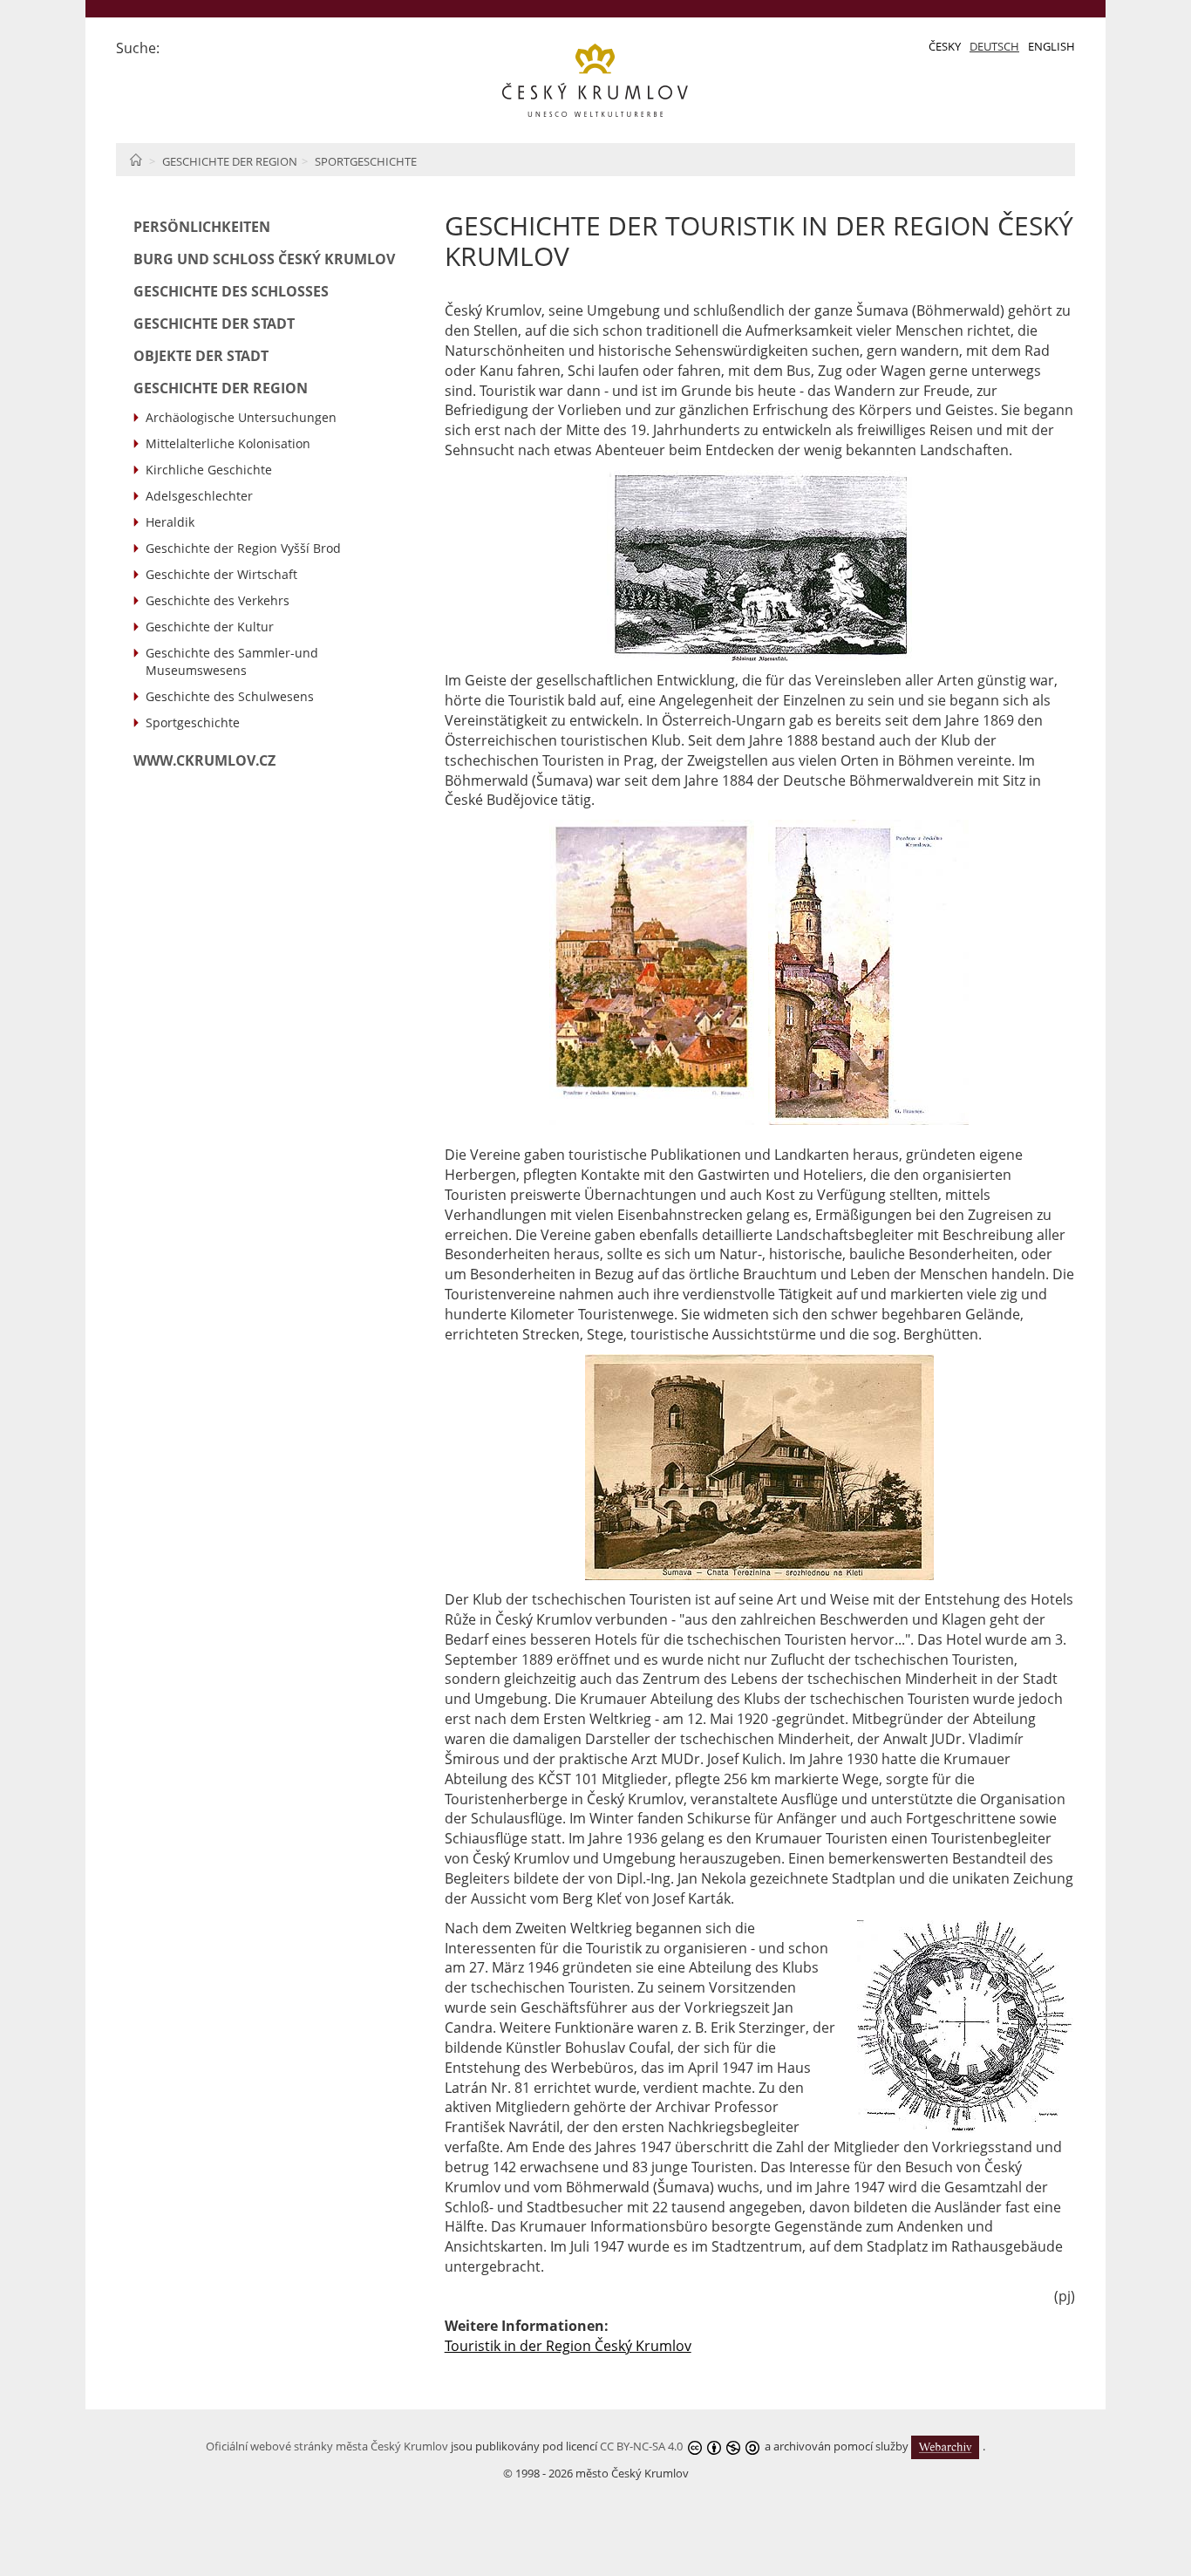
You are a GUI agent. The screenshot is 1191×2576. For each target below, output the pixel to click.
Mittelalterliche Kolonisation (228, 443)
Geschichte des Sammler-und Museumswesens (232, 661)
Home (136, 160)
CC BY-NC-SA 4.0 (641, 2446)
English (1051, 46)
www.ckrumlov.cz (204, 760)
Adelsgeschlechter (199, 496)
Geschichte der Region (230, 161)
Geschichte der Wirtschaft (221, 574)
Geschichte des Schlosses (231, 291)
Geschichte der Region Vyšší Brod (243, 548)
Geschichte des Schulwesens (230, 696)
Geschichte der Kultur (210, 627)
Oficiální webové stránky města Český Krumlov (327, 2446)
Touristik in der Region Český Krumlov (568, 2346)
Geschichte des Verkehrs (218, 600)
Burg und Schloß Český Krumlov (264, 259)
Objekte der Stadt (201, 356)
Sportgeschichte (366, 161)
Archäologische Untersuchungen (241, 417)
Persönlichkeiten (202, 227)
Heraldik (170, 522)
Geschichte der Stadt (214, 324)
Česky (945, 46)
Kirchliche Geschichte (209, 470)
